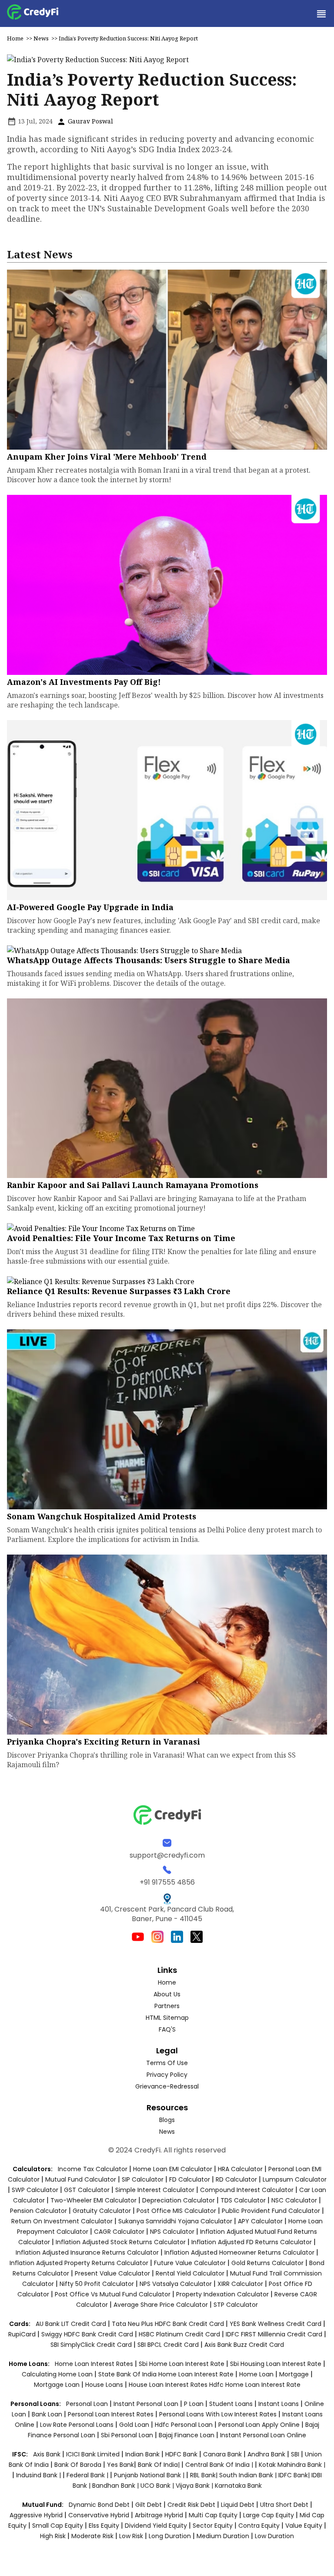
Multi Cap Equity (213, 2515)
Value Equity (304, 2526)
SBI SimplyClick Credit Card (91, 2345)
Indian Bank (143, 2454)
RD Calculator (236, 2179)
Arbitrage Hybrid (159, 2515)
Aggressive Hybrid (36, 2515)
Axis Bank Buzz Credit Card (244, 2345)
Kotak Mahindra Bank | (292, 2465)
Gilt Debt (149, 2505)
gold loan (135, 2425)
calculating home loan (58, 2374)
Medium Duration (223, 2536)
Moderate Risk (92, 2536)
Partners (167, 2006)
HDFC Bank (181, 2454)
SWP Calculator (35, 2190)
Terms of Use (167, 2063)
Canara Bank (223, 2454)
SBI (295, 2454)
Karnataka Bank (238, 2486)
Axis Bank (48, 2454)
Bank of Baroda (78, 2465)
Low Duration (274, 2536)
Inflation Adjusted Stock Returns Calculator (121, 2242)
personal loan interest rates (112, 2414)
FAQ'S (167, 2029)
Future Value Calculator (190, 2263)
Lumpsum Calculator (295, 2179)
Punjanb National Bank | (150, 2475)
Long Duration (170, 2536)
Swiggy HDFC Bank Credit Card (87, 2334)
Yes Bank (120, 2465)
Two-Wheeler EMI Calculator (94, 2200)
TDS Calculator (243, 2200)
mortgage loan (58, 2385)
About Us (167, 1994)
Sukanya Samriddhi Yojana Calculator (175, 2221)
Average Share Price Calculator (161, 2305)
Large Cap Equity (269, 2515)
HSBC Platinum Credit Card (179, 2334)
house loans (105, 2385)
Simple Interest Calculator (155, 2190)
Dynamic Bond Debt (99, 2505)
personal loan (88, 2404)
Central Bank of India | (220, 2465)
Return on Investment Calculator (62, 2221)
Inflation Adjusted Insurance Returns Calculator (87, 2252)
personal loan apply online (260, 2425)
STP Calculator (236, 2305)
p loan (195, 2404)
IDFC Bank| (295, 2475)
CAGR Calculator (119, 2232)
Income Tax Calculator (93, 2169)
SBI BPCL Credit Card (169, 2345)
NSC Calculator (294, 2200)
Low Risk (131, 2536)
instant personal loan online (263, 2435)
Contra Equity (259, 2526)
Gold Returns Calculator (267, 2263)
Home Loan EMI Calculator (173, 2169)
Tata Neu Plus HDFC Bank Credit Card (168, 2324)
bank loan (47, 2414)
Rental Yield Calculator (190, 2273)
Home (15, 38)
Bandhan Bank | (116, 2486)
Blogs (167, 2120)
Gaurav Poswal (90, 121)
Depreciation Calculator (179, 2200)
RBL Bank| (205, 2475)
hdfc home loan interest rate (255, 2385)
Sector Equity (214, 2526)
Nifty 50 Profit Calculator (97, 2284)
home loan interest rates (95, 2364)
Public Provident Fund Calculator (271, 2211)
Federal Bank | (88, 2475)
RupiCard (23, 2334)
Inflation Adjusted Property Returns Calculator (79, 2263)
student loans (231, 2404)
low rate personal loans (78, 2425)
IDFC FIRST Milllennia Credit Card (275, 2334)
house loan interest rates (169, 2385)
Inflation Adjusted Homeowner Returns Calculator (239, 2252)
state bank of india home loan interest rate (167, 2374)
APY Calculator (260, 2221)
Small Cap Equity (58, 2526)
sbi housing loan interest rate (277, 2364)
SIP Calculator (143, 2179)
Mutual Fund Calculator (81, 2179)
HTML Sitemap (167, 2018)
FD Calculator (190, 2179)
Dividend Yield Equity (156, 2526)
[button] (321, 13)
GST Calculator (87, 2190)
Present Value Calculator (112, 2273)
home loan (257, 2374)
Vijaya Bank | (195, 2486)
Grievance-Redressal (167, 2086)
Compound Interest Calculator (247, 2190)
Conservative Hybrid (99, 2515)
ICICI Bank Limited (94, 2454)
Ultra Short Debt (284, 2505)
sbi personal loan (128, 2435)
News (41, 38)
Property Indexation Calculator (222, 2294)
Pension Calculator (38, 2211)
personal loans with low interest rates (218, 2414)
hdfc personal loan (185, 2425)
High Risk (53, 2536)
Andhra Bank (266, 2454)
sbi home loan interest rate (182, 2364)
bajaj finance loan (187, 2435)
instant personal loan (147, 2404)
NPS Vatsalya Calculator (176, 2284)
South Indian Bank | (249, 2475)
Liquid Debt (238, 2505)
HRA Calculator (240, 2169)
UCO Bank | (158, 2486)
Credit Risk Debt (191, 2505)
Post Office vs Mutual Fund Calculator (113, 2294)
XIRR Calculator (240, 2284)
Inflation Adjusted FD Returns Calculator (252, 2242)
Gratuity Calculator (102, 2211)
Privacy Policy (167, 2075)
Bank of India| (160, 2465)
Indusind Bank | (39, 2475)
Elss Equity (104, 2526)
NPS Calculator (172, 2232)
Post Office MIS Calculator (176, 2211)
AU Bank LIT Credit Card (72, 2324)
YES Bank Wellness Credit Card (276, 2324)
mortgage (295, 2374)
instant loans (279, 2404)
